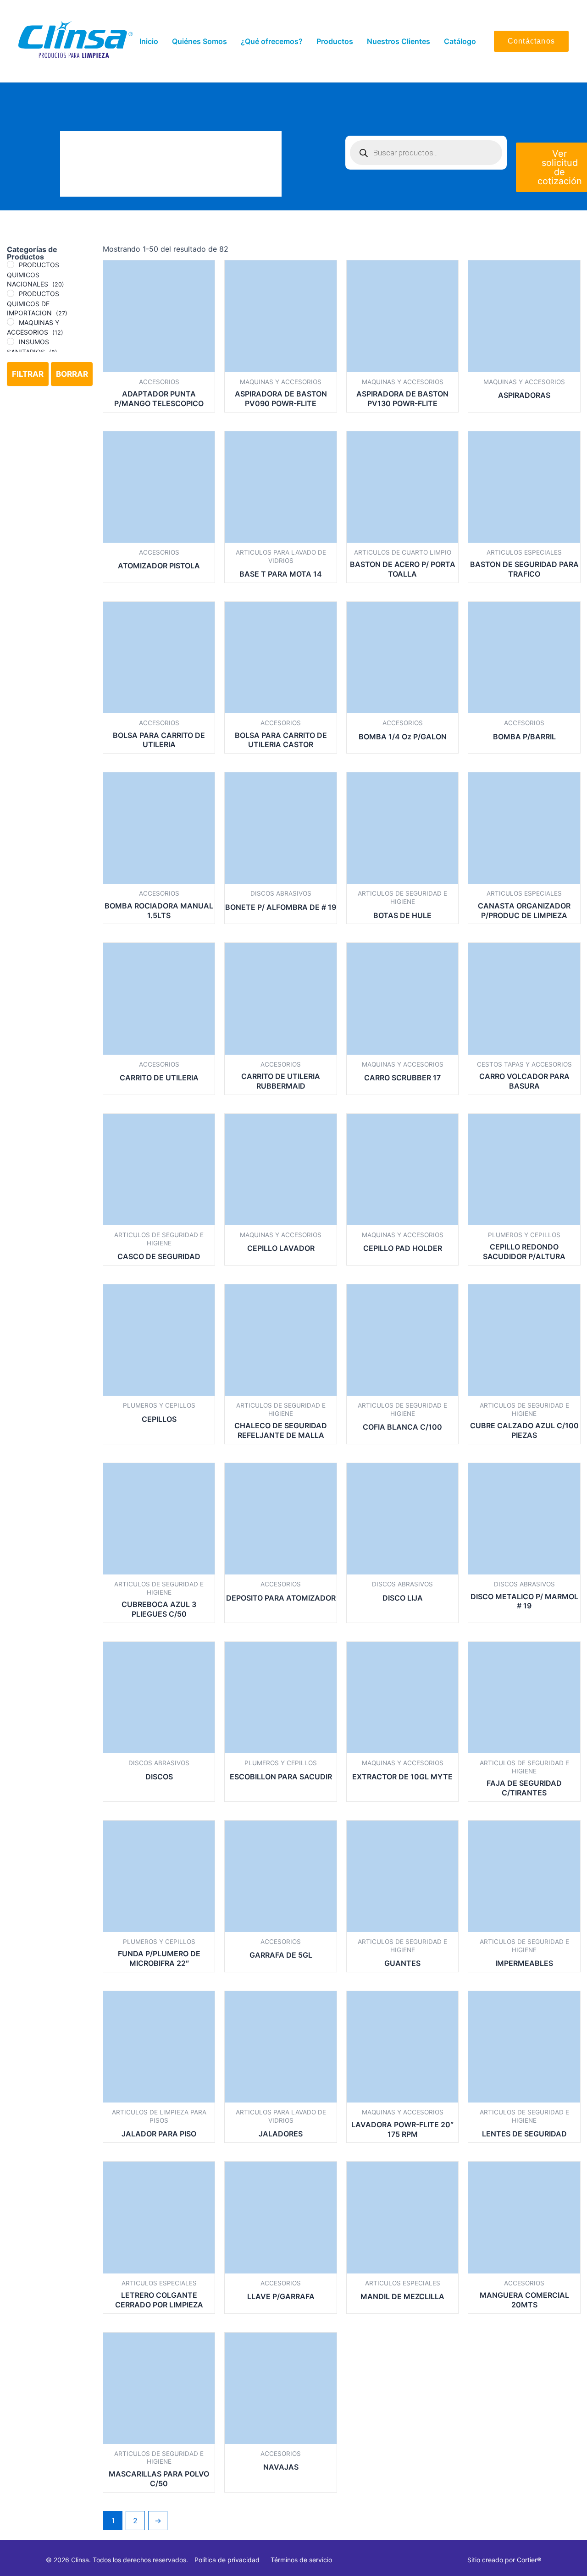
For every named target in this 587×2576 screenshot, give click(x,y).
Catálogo (460, 41)
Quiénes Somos (199, 41)
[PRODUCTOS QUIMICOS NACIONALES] (11, 264)
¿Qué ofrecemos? (272, 41)
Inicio (149, 41)
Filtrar (28, 374)
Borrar (72, 374)
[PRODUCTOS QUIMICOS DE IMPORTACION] (11, 293)
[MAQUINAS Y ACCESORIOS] (11, 322)
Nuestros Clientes (399, 41)
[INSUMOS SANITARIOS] (11, 341)
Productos (335, 41)
